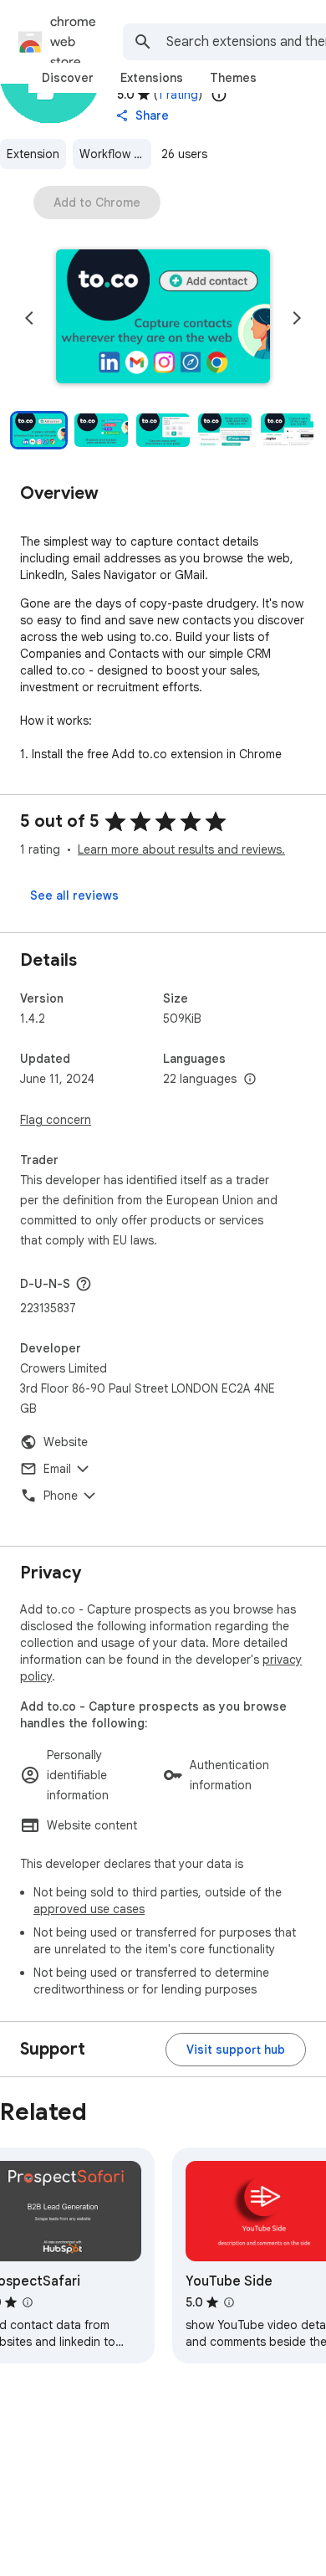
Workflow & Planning (115, 154)
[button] (163, 318)
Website (66, 1442)
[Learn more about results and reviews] (84, 1284)
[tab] (68, 78)
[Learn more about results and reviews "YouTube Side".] (229, 2302)
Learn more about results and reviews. (181, 849)
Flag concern (56, 1120)
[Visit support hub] (236, 2050)
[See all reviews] (74, 895)
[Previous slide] (29, 318)
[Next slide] (297, 318)
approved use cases (89, 1909)
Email (57, 1469)
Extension (33, 154)
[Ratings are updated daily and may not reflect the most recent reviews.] (219, 95)
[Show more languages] (250, 1080)
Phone (61, 1496)
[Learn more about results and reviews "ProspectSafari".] (28, 2302)
